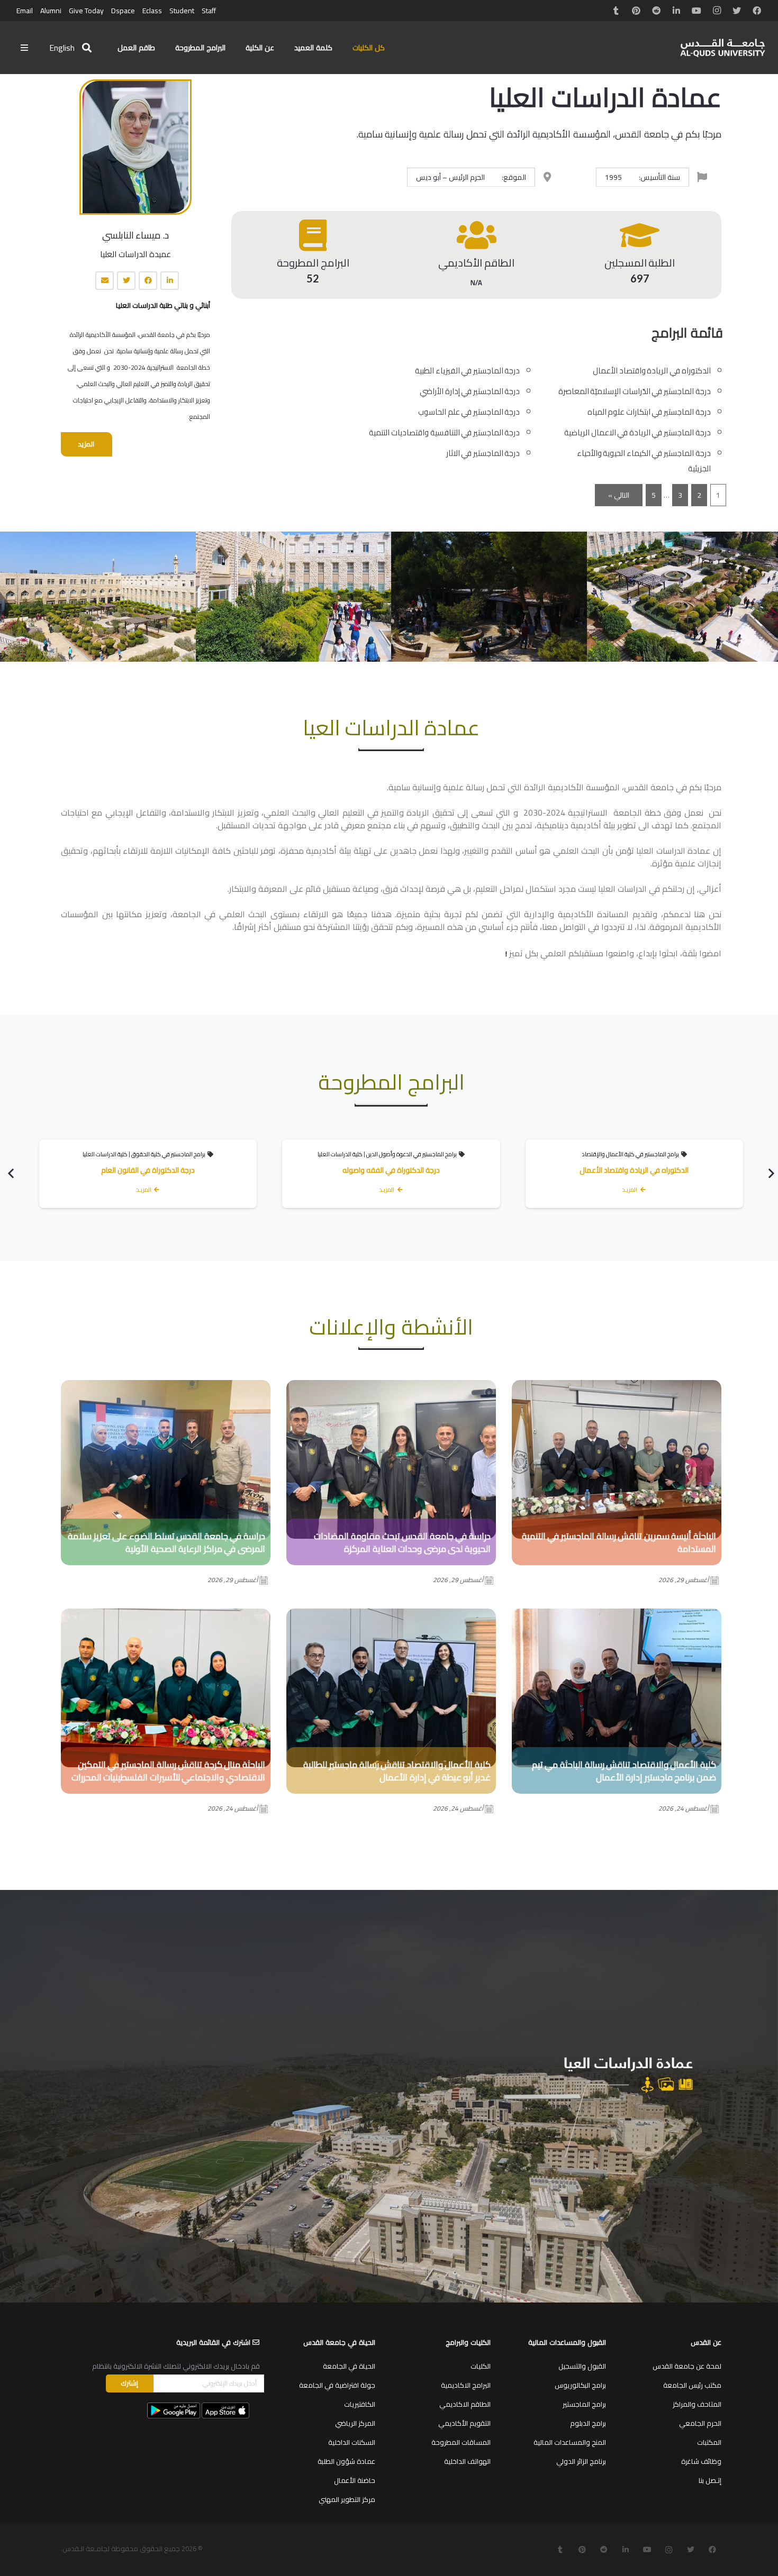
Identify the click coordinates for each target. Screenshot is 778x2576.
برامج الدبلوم (588, 2423)
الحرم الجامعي (700, 2423)
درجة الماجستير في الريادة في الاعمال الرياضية (637, 432)
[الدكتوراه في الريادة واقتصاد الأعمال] (634, 1173)
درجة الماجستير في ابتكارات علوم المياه (649, 412)
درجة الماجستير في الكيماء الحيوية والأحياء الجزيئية (644, 461)
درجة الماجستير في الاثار (483, 453)
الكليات (481, 2366)
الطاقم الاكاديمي (465, 2404)
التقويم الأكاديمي (464, 2423)
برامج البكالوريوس (580, 2385)
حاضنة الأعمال (355, 2480)
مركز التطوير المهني (347, 2499)
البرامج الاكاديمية (466, 2385)
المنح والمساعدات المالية (570, 2442)
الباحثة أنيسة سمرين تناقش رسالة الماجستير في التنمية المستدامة (619, 1542)
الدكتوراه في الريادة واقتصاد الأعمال (652, 371)
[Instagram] (717, 11)
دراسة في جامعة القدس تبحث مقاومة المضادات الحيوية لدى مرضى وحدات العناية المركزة (402, 1542)
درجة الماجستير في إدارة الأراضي (470, 391)
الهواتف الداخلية (467, 2461)
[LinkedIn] (676, 11)
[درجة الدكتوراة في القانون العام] (148, 1173)
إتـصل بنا (710, 2480)
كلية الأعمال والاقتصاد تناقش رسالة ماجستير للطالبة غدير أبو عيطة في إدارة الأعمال (397, 1771)
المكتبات (709, 2442)
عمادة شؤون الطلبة (346, 2461)
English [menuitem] (62, 48)
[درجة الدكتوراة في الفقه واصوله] (391, 1173)
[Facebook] (757, 11)
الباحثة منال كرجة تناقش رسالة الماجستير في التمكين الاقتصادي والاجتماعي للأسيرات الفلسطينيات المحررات (168, 1771)
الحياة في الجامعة (349, 2366)
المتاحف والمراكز (697, 2404)
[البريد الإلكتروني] (105, 281)
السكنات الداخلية (352, 2442)
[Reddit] (656, 11)
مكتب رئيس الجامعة (692, 2385)
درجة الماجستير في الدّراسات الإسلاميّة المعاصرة (635, 391)
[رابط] (723, 48)
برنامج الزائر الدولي (581, 2461)
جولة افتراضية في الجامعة (337, 2385)
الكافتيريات (360, 2404)
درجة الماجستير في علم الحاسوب (469, 412)
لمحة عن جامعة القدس (687, 2366)
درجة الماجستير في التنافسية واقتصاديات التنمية (444, 432)
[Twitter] (737, 11)
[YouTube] (696, 11)
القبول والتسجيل (582, 2366)
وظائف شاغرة (701, 2461)
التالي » (619, 495)
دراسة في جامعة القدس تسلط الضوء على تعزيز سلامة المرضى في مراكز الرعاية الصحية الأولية (166, 1542)
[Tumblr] (616, 11)
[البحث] (87, 48)
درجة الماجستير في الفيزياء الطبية (467, 371)
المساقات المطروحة (461, 2442)
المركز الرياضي (355, 2423)
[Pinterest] (636, 11)
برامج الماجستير (584, 2404)
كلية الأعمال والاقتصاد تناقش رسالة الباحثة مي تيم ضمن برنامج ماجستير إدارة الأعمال (624, 1771)
